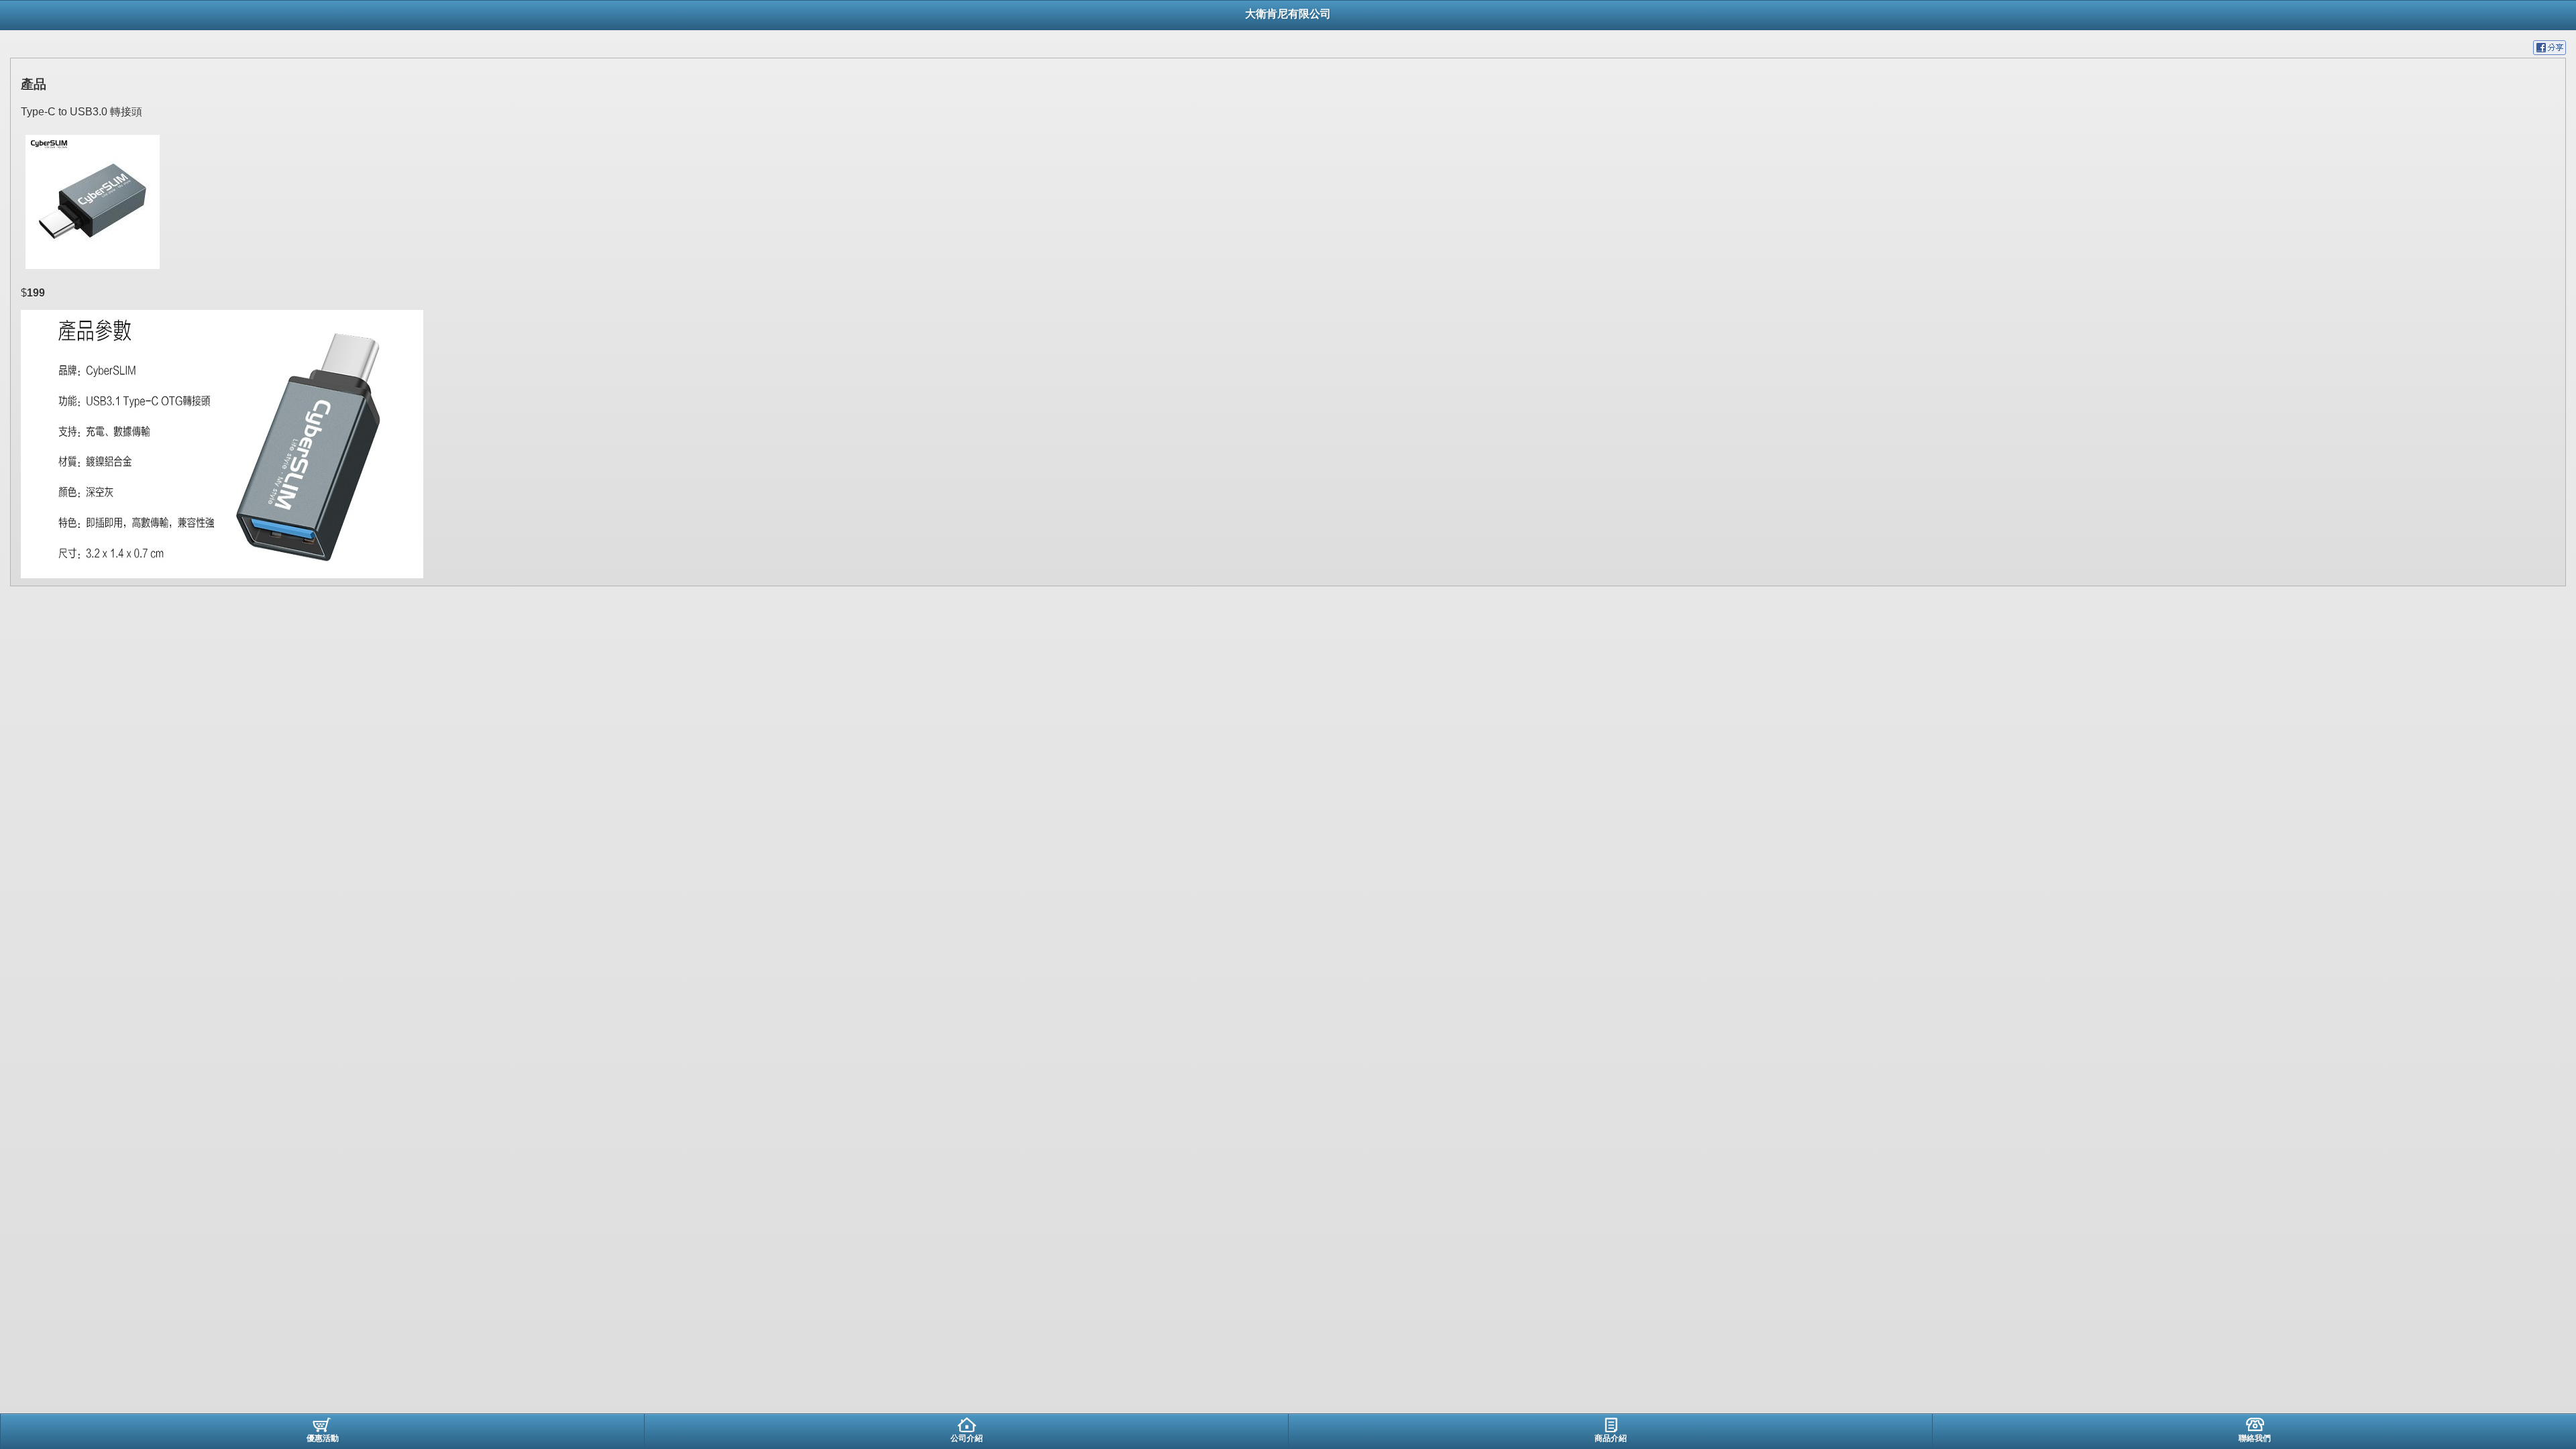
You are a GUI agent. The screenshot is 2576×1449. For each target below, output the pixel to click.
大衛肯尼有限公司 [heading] (1288, 14)
